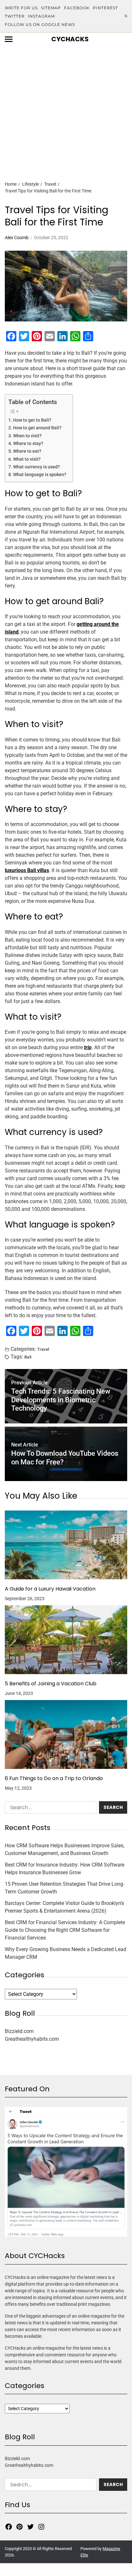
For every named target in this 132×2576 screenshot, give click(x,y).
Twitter (15, 16)
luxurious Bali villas (27, 870)
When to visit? (27, 436)
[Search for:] (49, 1809)
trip (88, 1047)
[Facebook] (9, 2527)
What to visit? (27, 459)
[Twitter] (30, 2527)
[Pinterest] (20, 2527)
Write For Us (21, 8)
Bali (28, 1357)
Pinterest (105, 8)
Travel (43, 1349)
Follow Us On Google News (40, 24)
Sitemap (51, 8)
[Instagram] (41, 2527)
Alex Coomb (17, 238)
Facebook (77, 8)
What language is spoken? (40, 475)
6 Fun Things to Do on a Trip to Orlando (54, 1778)
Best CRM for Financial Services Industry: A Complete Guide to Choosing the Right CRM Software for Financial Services (65, 1930)
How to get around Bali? (37, 428)
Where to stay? (28, 444)
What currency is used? (37, 467)
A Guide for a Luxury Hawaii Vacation (50, 1589)
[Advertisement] (66, 102)
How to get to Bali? (32, 420)
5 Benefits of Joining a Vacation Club (51, 1684)
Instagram (41, 16)
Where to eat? (27, 451)
